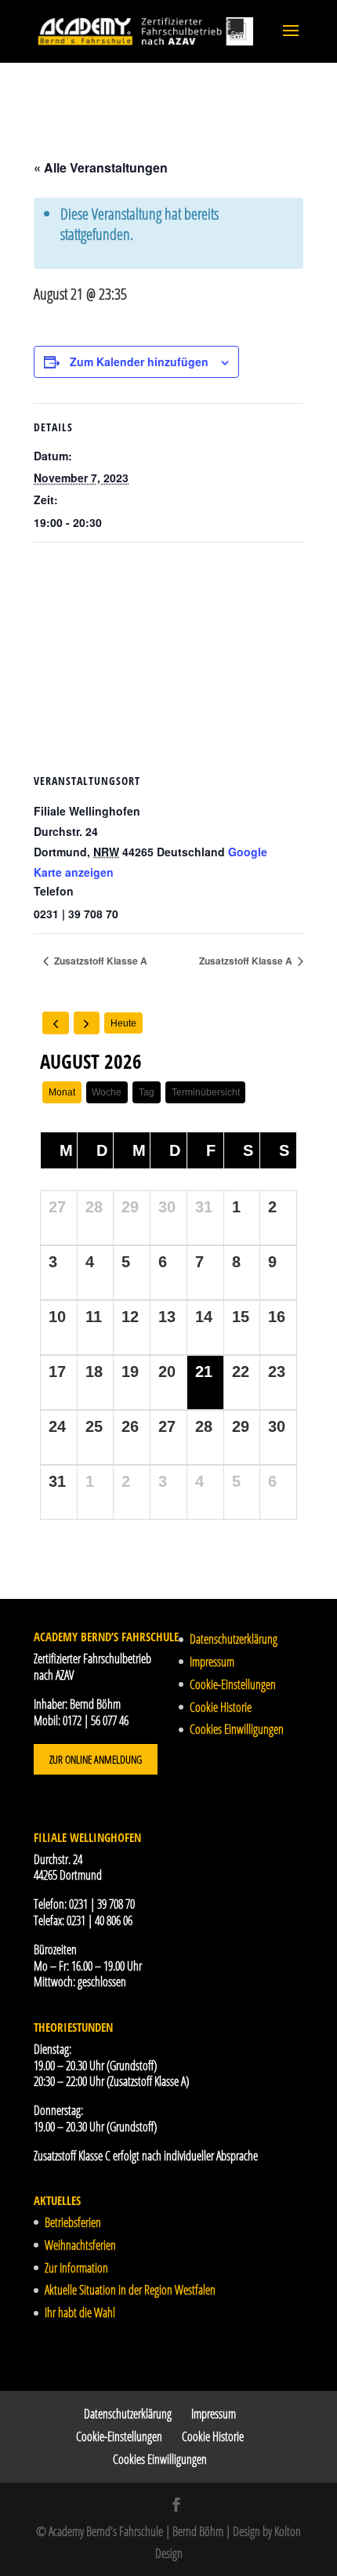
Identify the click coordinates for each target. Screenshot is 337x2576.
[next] (87, 1023)
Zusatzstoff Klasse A (100, 961)
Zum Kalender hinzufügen (139, 362)
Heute (123, 1023)
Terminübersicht (206, 1092)
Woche (107, 1092)
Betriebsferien (73, 2222)
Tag (147, 1092)
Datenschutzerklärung (234, 1639)
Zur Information (76, 2268)
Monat (62, 1092)
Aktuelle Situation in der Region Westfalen (130, 2290)
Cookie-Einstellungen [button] (233, 1684)
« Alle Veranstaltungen (101, 167)
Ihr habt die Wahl (80, 2313)
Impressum (212, 1662)
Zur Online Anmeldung (96, 1759)
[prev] (56, 1023)
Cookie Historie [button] (221, 1707)
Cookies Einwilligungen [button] (237, 1729)
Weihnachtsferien (80, 2245)
